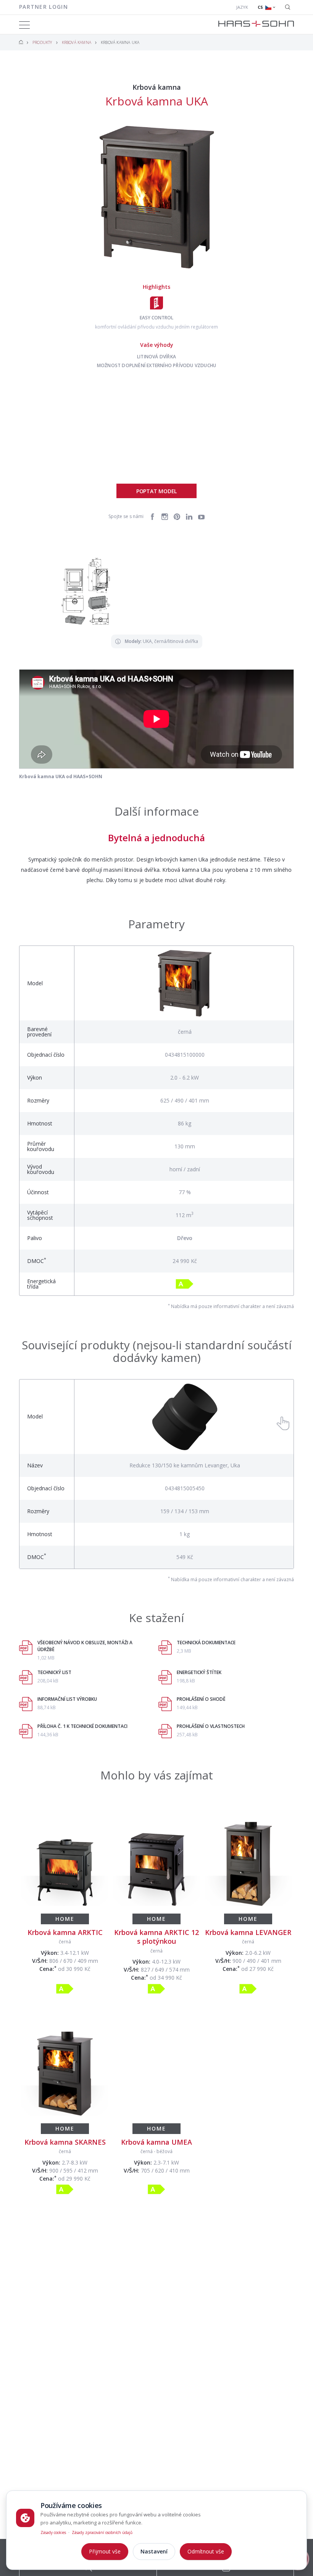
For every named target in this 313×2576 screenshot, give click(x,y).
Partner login (44, 7)
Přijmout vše (105, 2551)
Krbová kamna (77, 42)
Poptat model (156, 491)
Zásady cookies (53, 2532)
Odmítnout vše (206, 2551)
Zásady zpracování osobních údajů (102, 2532)
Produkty (42, 42)
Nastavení (154, 2551)
